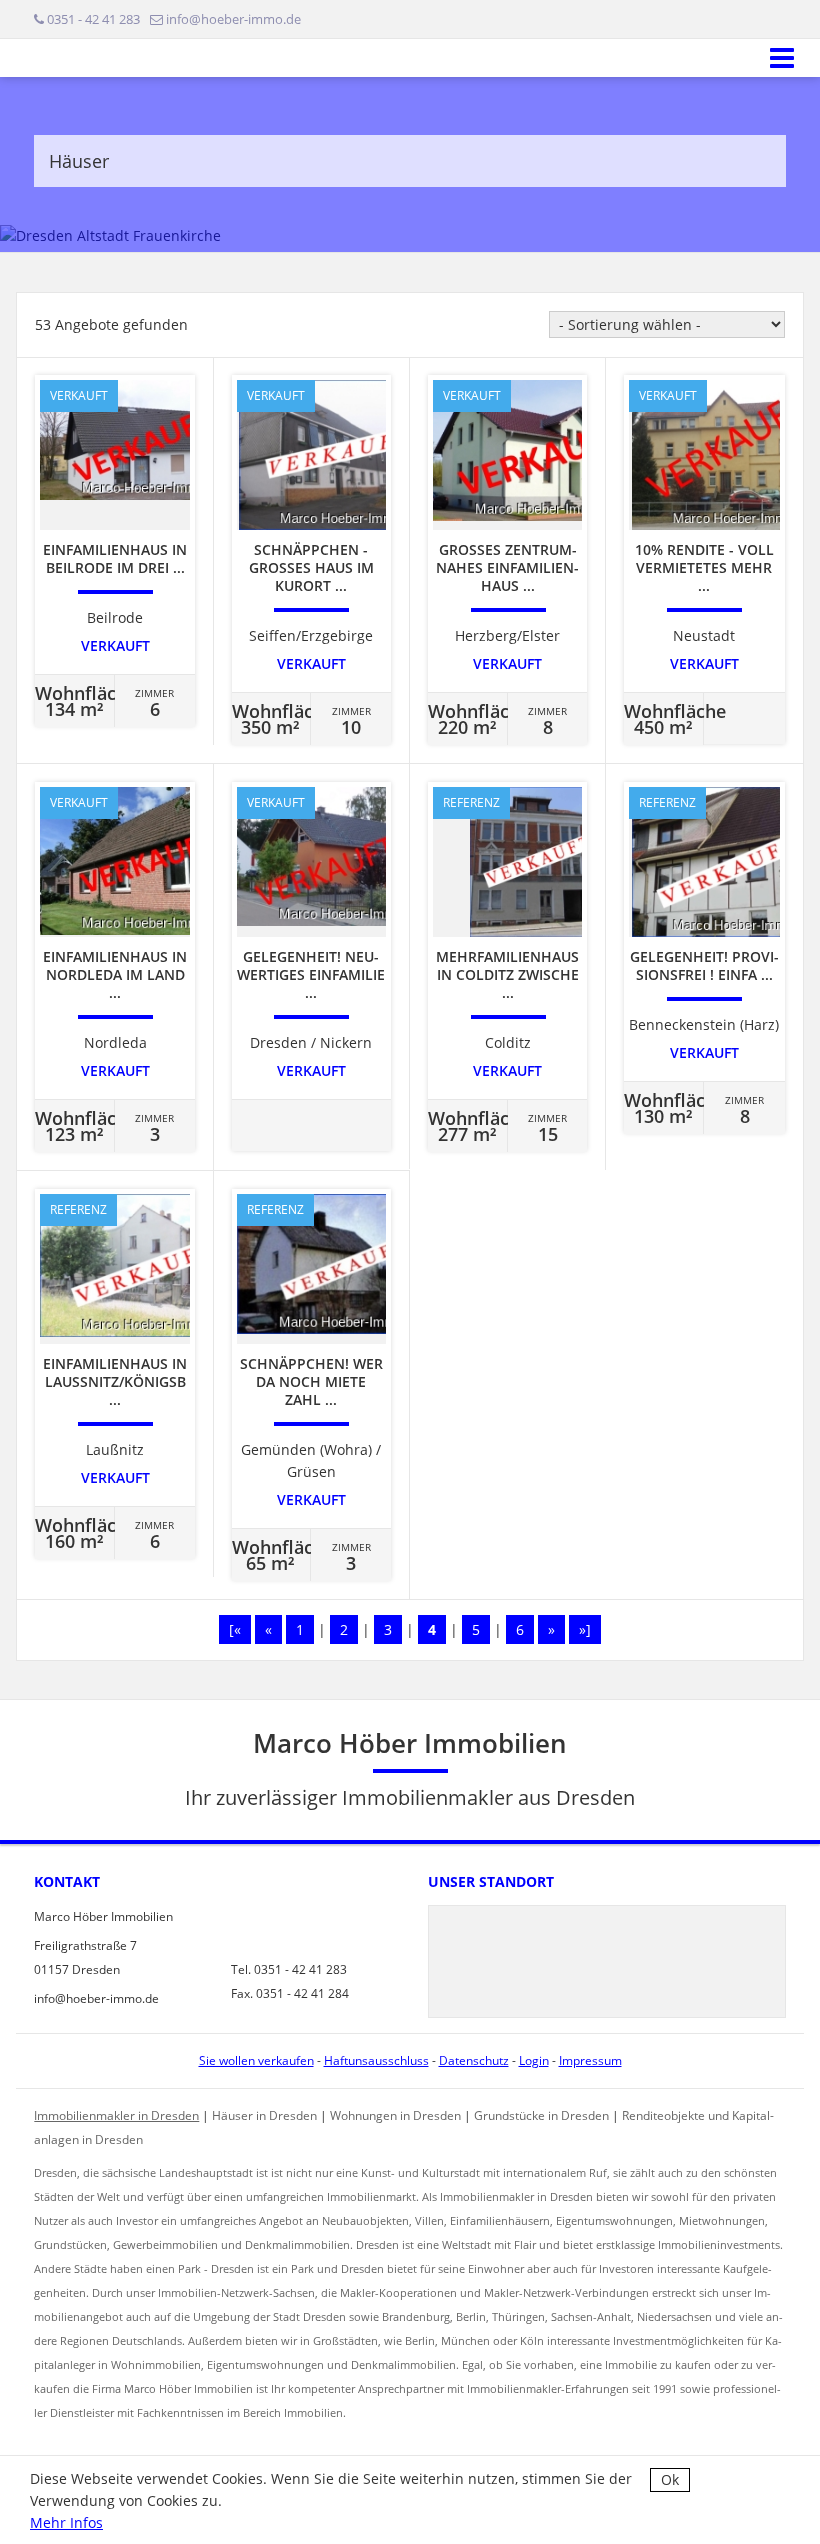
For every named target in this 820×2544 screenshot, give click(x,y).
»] (585, 1629)
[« (235, 1629)
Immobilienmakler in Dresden (116, 2115)
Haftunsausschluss (376, 2060)
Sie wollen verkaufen (256, 2060)
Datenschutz (474, 2060)
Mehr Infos (66, 2522)
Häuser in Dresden (264, 2115)
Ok (670, 2479)
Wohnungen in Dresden (395, 2115)
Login (534, 2060)
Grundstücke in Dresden (541, 2115)
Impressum (590, 2060)
